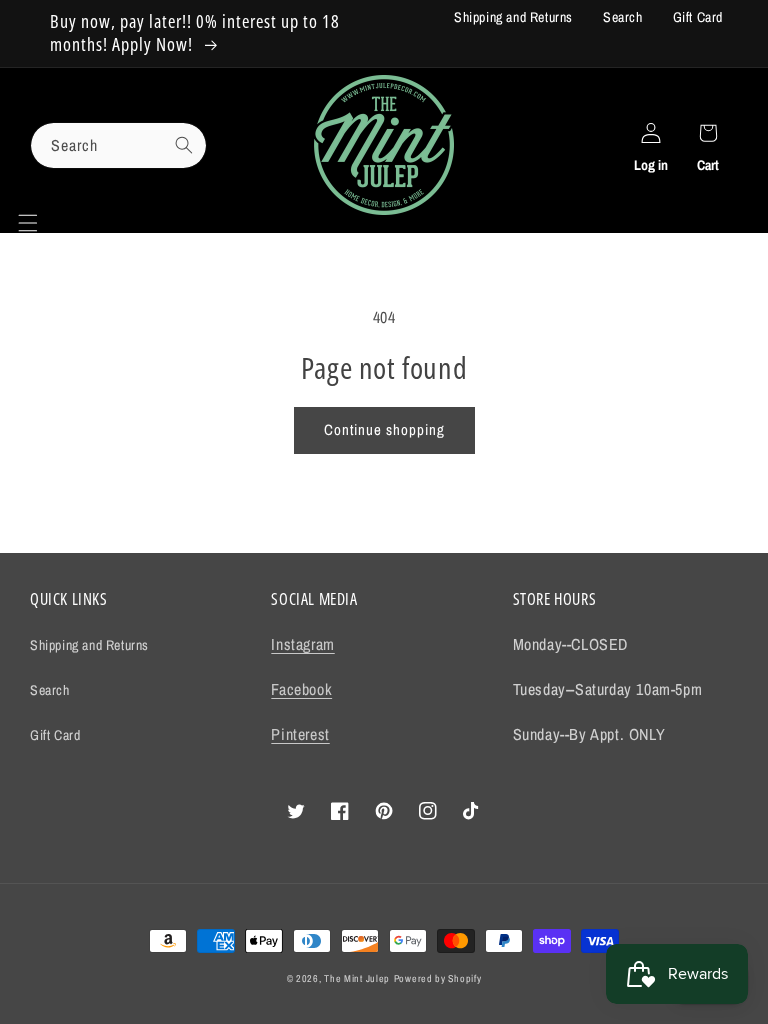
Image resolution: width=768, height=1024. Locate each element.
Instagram (302, 644)
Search (623, 17)
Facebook (301, 689)
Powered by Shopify (438, 978)
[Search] (184, 145)
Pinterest (300, 734)
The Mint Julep (357, 978)
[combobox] (118, 145)
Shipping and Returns (513, 17)
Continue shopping (384, 429)
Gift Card (698, 17)
